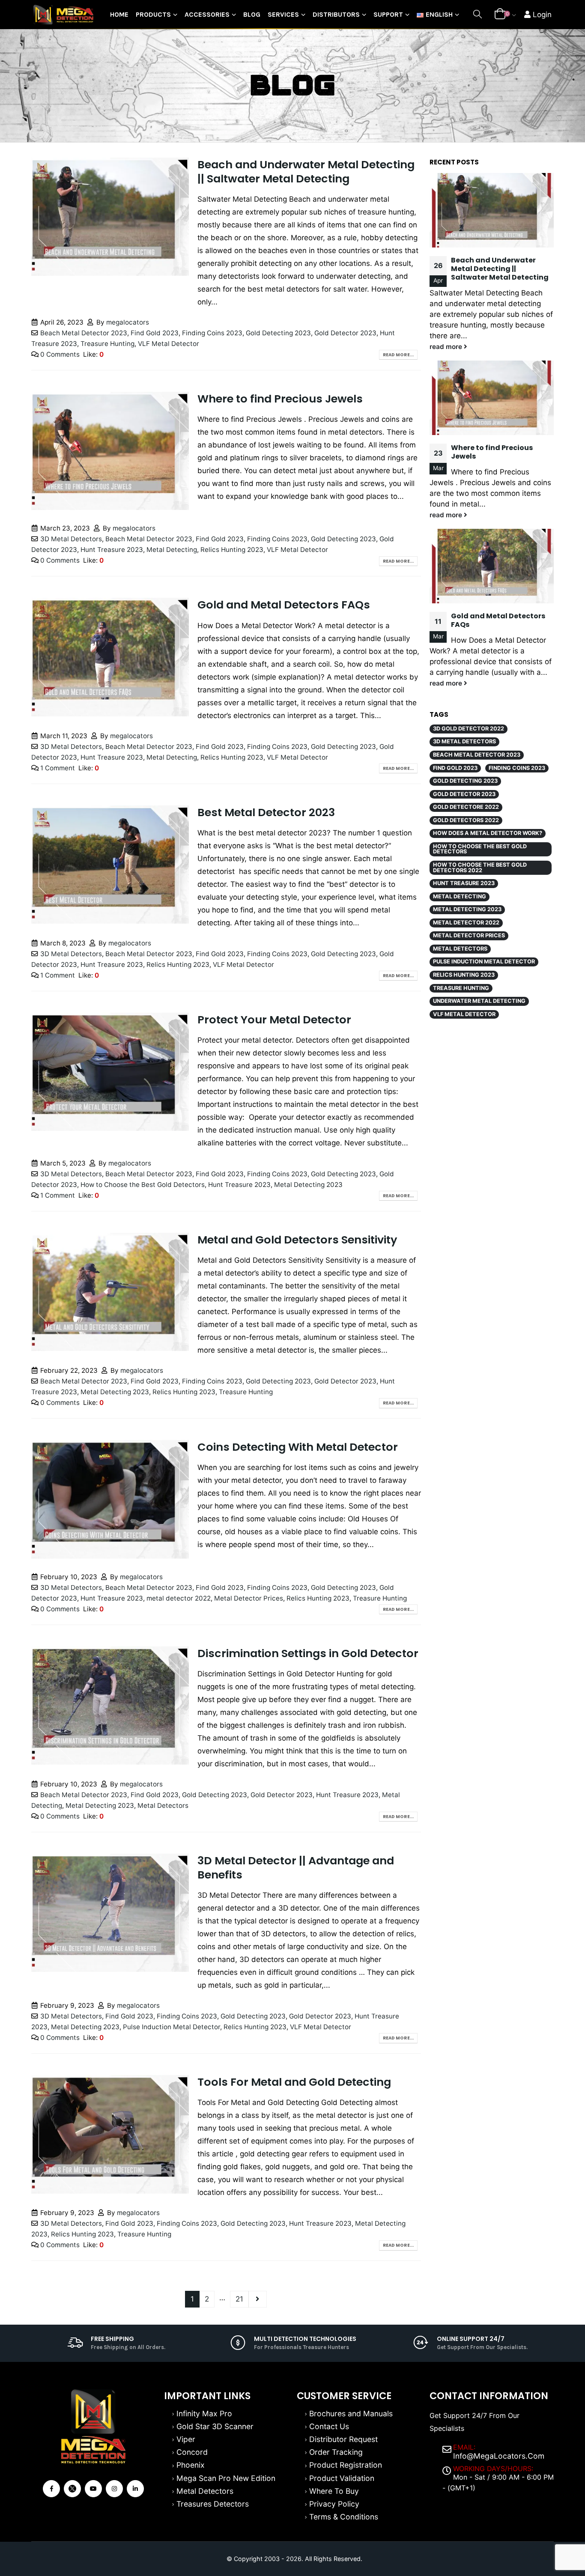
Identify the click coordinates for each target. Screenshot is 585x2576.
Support (388, 14)
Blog (252, 14)
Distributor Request (343, 2439)
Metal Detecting (172, 550)
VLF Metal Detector (169, 344)
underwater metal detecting (479, 1001)
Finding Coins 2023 (212, 333)
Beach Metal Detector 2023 (84, 333)
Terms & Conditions (344, 2517)
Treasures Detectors (213, 2504)
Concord (192, 2452)
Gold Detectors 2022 (466, 820)
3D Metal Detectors (71, 539)
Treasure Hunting (107, 344)
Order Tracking (336, 2452)
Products (153, 14)
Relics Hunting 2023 (232, 550)
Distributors (336, 14)
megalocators (128, 322)
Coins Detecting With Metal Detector (298, 1447)
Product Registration (346, 2465)
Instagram (114, 2489)
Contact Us (329, 2426)
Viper (186, 2439)
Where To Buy (334, 2491)
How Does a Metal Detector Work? (488, 833)
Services (283, 14)
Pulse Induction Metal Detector (172, 2027)
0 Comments (60, 354)
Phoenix (191, 2465)
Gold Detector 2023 (345, 333)
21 (239, 2299)
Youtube (93, 2489)
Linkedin (135, 2489)
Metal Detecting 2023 (308, 1185)
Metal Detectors (163, 1805)
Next (257, 2299)
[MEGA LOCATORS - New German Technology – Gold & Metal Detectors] (63, 15)
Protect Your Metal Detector (274, 1020)
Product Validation (342, 2478)
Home (119, 14)
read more (447, 347)
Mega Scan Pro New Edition (226, 2478)
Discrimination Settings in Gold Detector (308, 1653)
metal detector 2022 (179, 1598)
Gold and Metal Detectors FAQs (284, 605)
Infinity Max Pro (204, 2414)
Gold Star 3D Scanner (215, 2426)
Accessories (207, 14)
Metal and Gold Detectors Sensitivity (297, 1240)
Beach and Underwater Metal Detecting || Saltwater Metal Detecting (306, 171)
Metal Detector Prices (249, 1598)
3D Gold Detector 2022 (469, 729)
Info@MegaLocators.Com (499, 2456)
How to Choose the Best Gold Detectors (143, 1185)
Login (541, 15)
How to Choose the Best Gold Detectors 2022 (480, 868)
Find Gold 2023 (155, 333)
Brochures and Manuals (351, 2414)
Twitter (72, 2489)
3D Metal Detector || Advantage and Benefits (296, 1868)
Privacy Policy (334, 2504)
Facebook (51, 2489)
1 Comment (58, 768)
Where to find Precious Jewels (280, 399)
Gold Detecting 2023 (278, 333)
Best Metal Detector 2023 (266, 812)
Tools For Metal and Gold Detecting (294, 2082)
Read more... (398, 355)
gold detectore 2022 (466, 807)
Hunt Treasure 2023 (112, 550)
